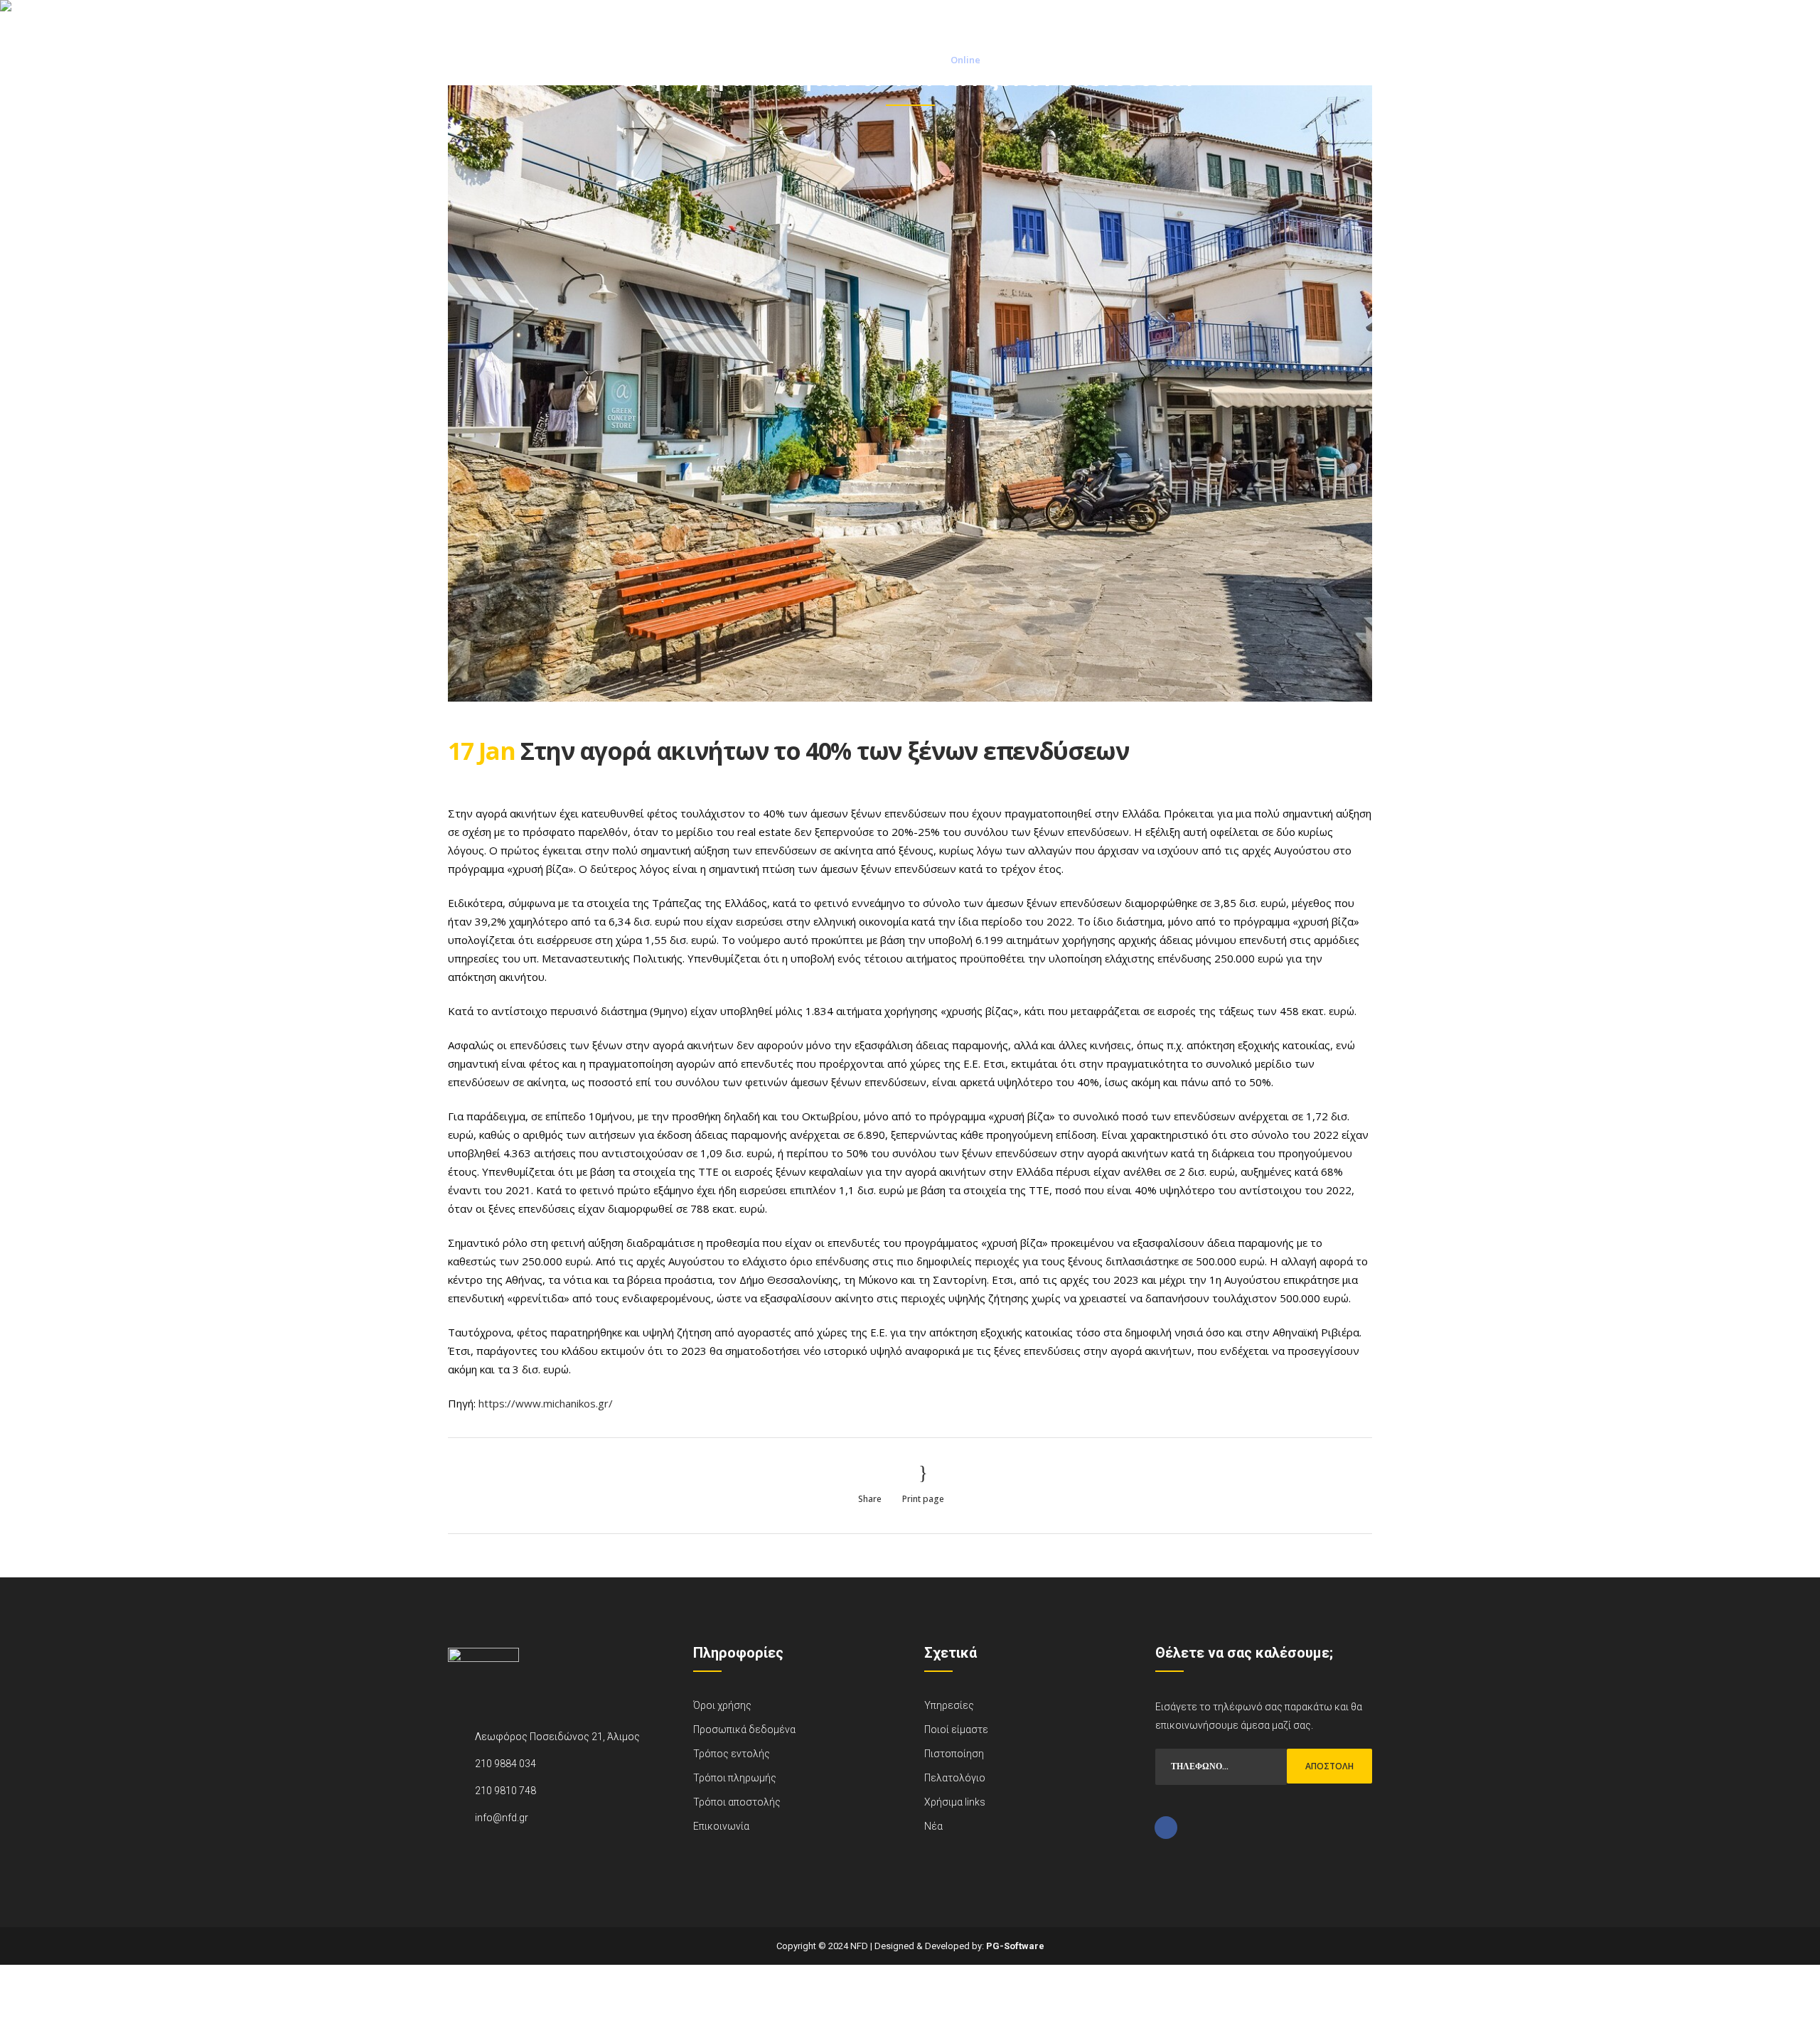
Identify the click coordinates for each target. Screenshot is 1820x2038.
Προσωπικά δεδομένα (744, 1729)
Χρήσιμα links (955, 1802)
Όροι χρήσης (722, 1705)
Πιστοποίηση (954, 1754)
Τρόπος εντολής (732, 1754)
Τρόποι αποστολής (737, 1802)
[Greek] (1341, 18)
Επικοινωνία (721, 1826)
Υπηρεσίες (949, 1705)
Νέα (933, 1826)
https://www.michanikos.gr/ (546, 1403)
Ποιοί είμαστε (956, 1729)
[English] (1362, 18)
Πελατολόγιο (955, 1778)
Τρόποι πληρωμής (735, 1778)
